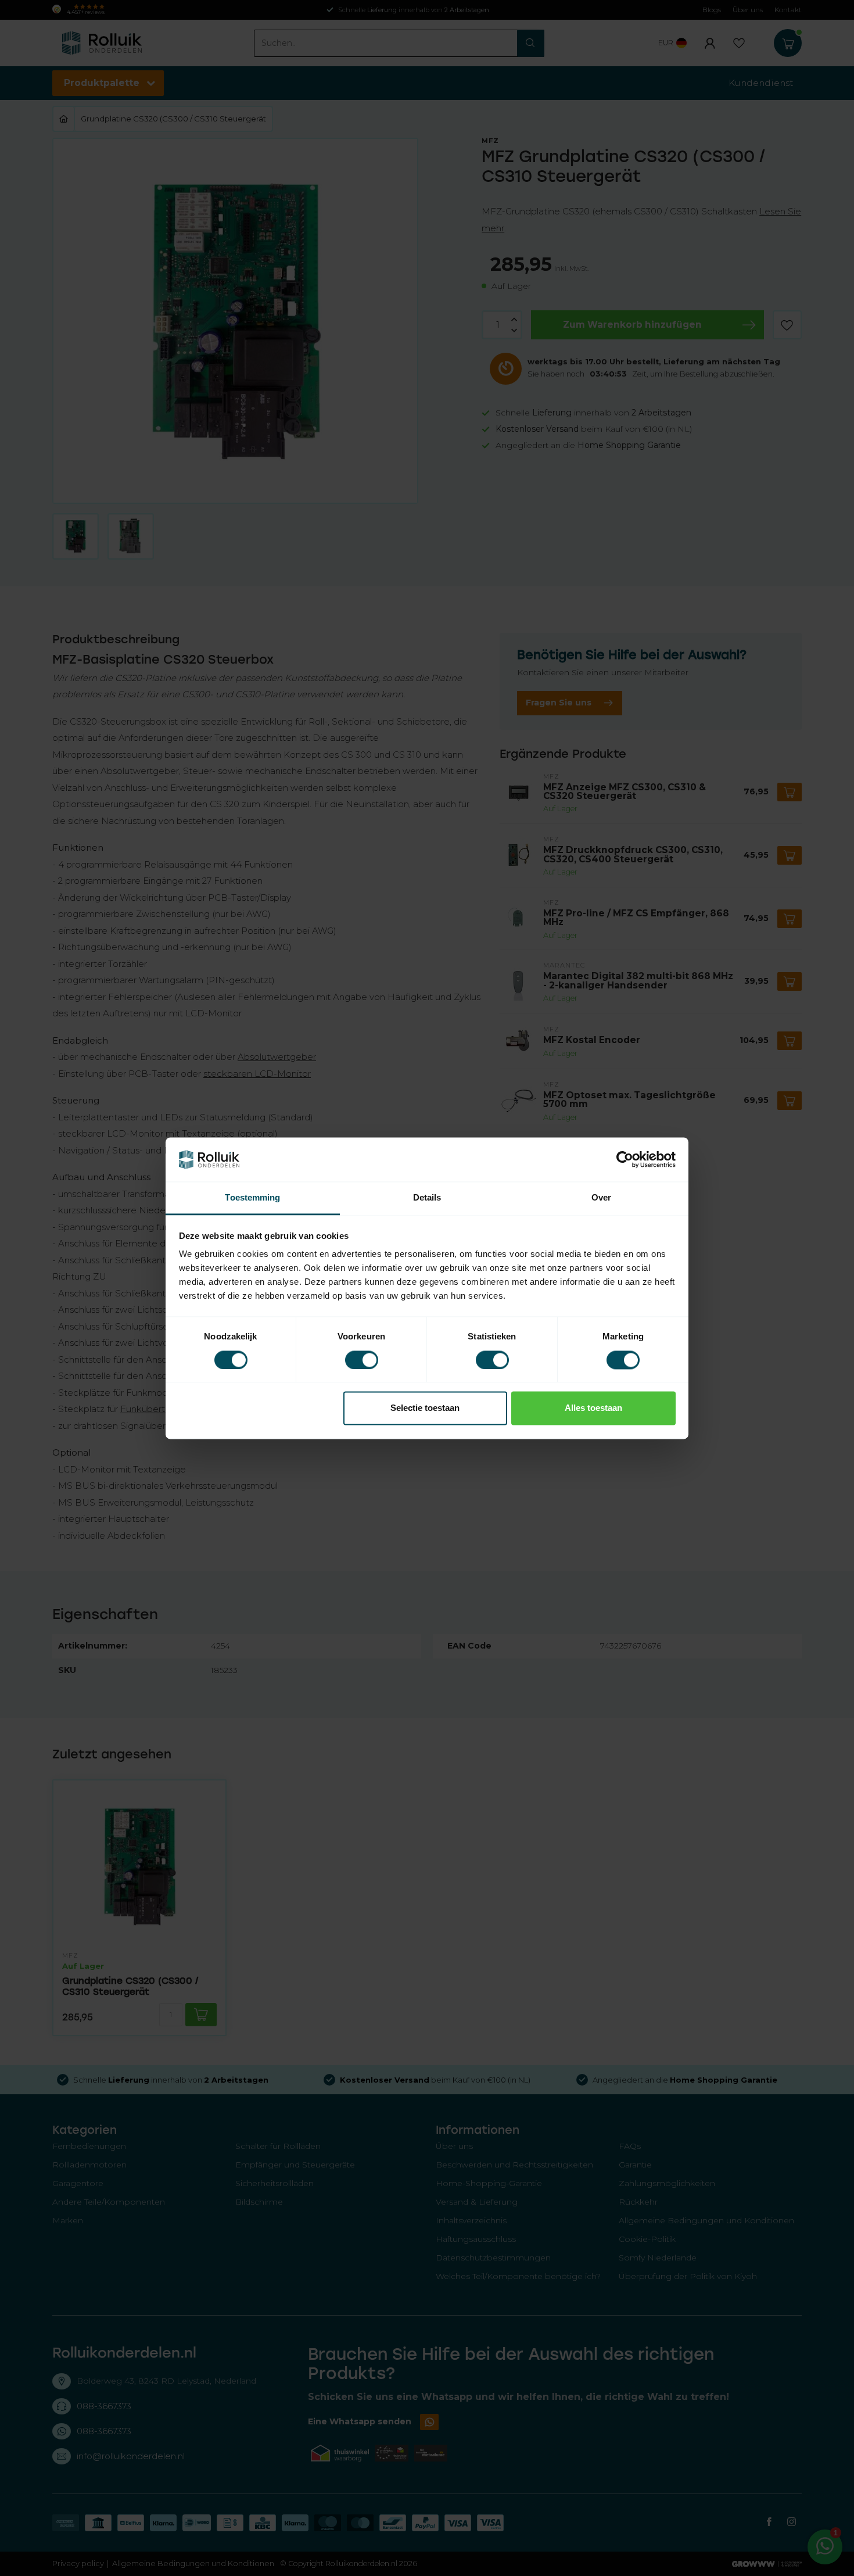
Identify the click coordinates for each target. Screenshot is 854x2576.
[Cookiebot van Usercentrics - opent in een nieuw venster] (625, 1159)
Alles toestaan (593, 1408)
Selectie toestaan (425, 1408)
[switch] (362, 1360)
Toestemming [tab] (252, 1198)
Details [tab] (427, 1198)
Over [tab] (601, 1198)
